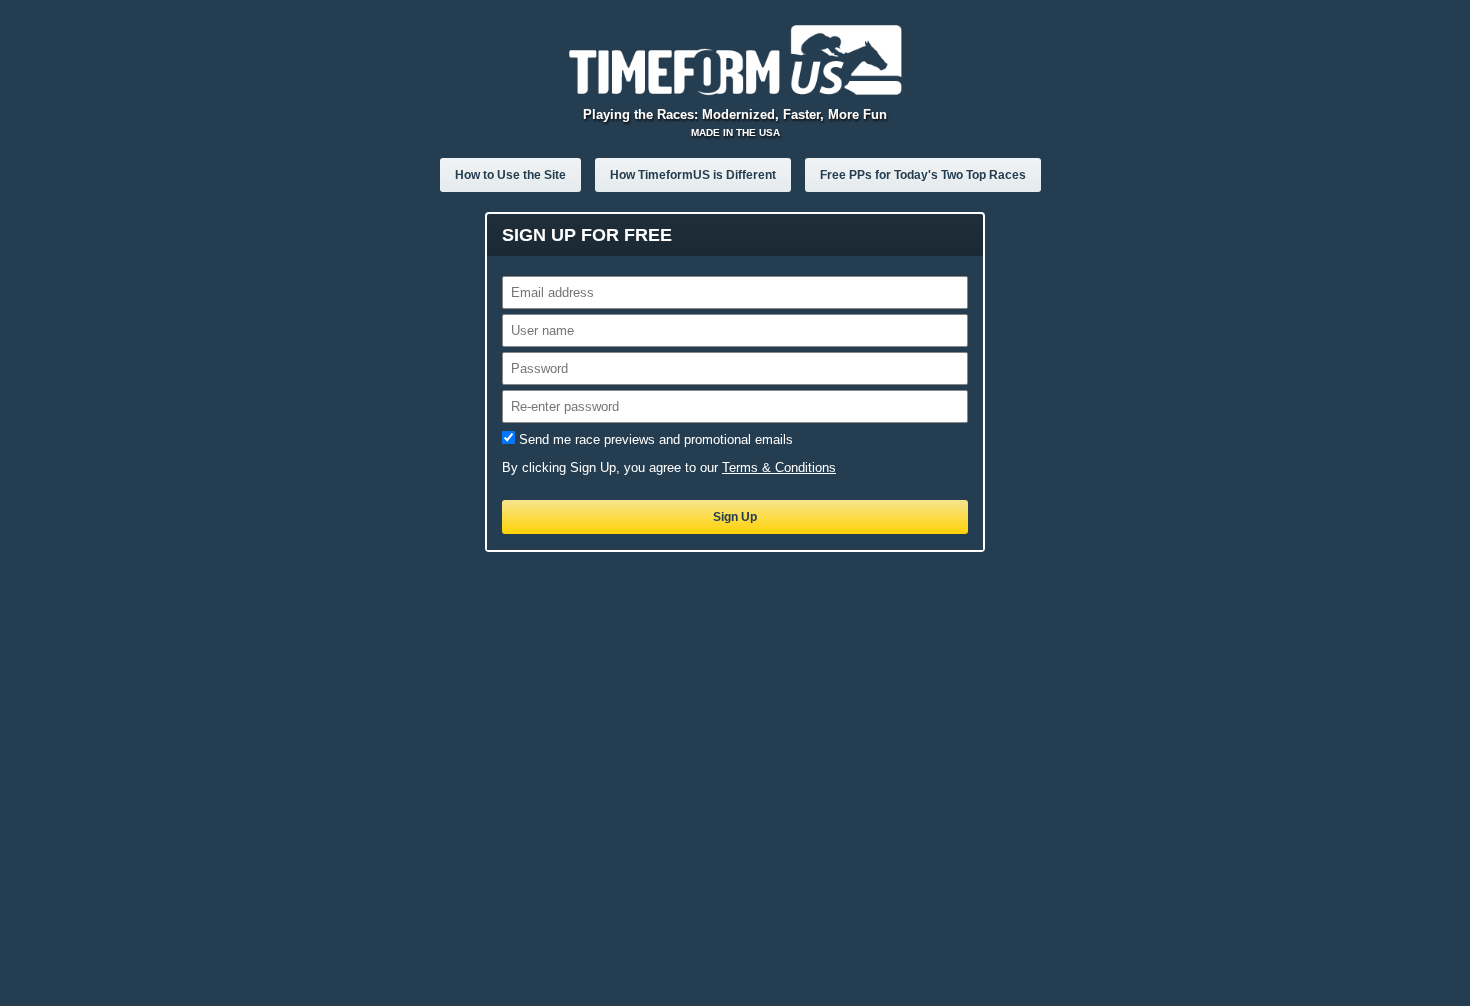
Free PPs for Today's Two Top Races (923, 175)
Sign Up (735, 517)
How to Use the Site (510, 175)
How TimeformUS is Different (693, 175)
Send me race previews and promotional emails (656, 439)
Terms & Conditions (779, 467)
